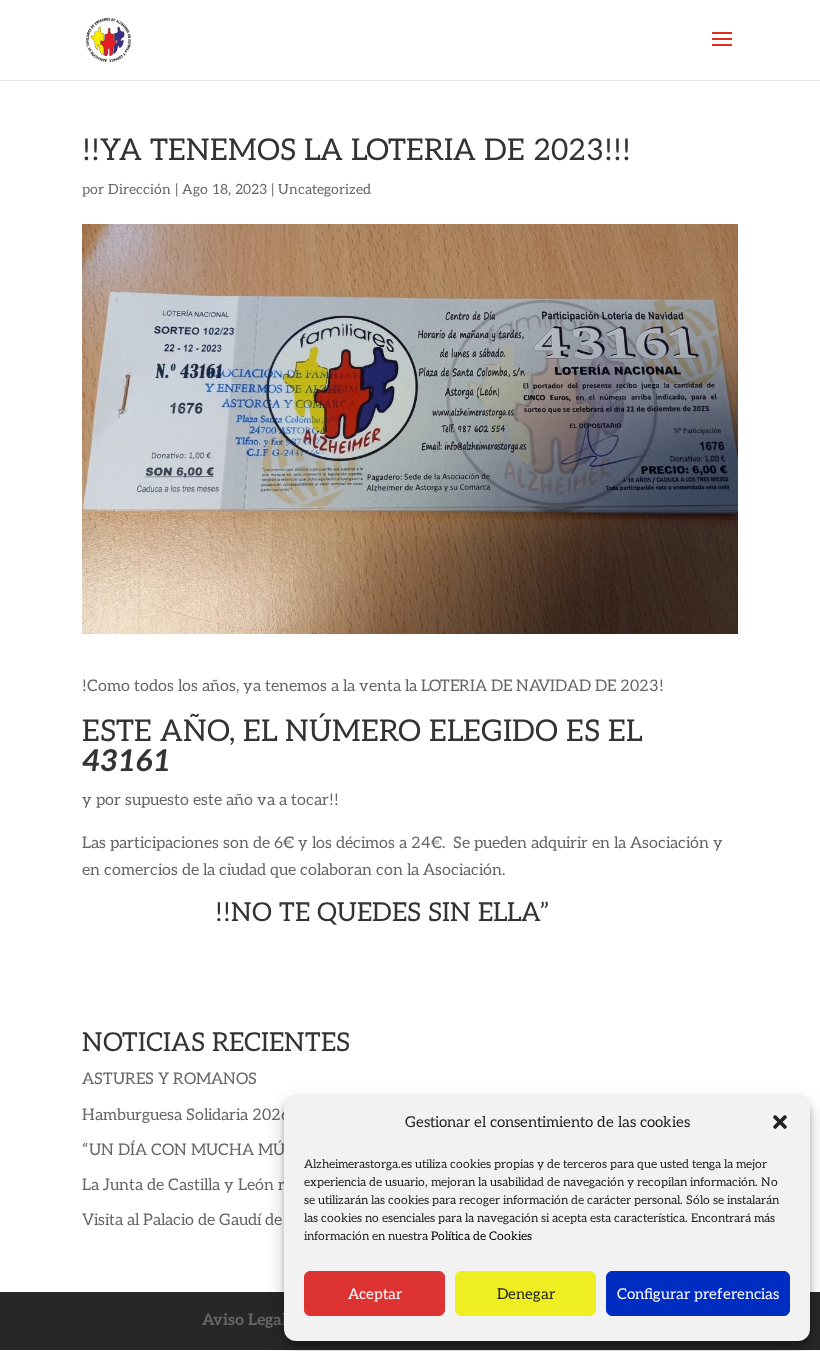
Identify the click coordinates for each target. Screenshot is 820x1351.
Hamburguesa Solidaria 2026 (186, 1115)
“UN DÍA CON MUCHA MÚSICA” (205, 1150)
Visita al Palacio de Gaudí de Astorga (212, 1220)
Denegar (526, 1294)
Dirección (139, 189)
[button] (780, 1122)
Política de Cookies (481, 1236)
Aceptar (375, 1294)
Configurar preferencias (698, 1294)
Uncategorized (324, 189)
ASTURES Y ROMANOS (169, 1079)
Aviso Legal (244, 1320)
